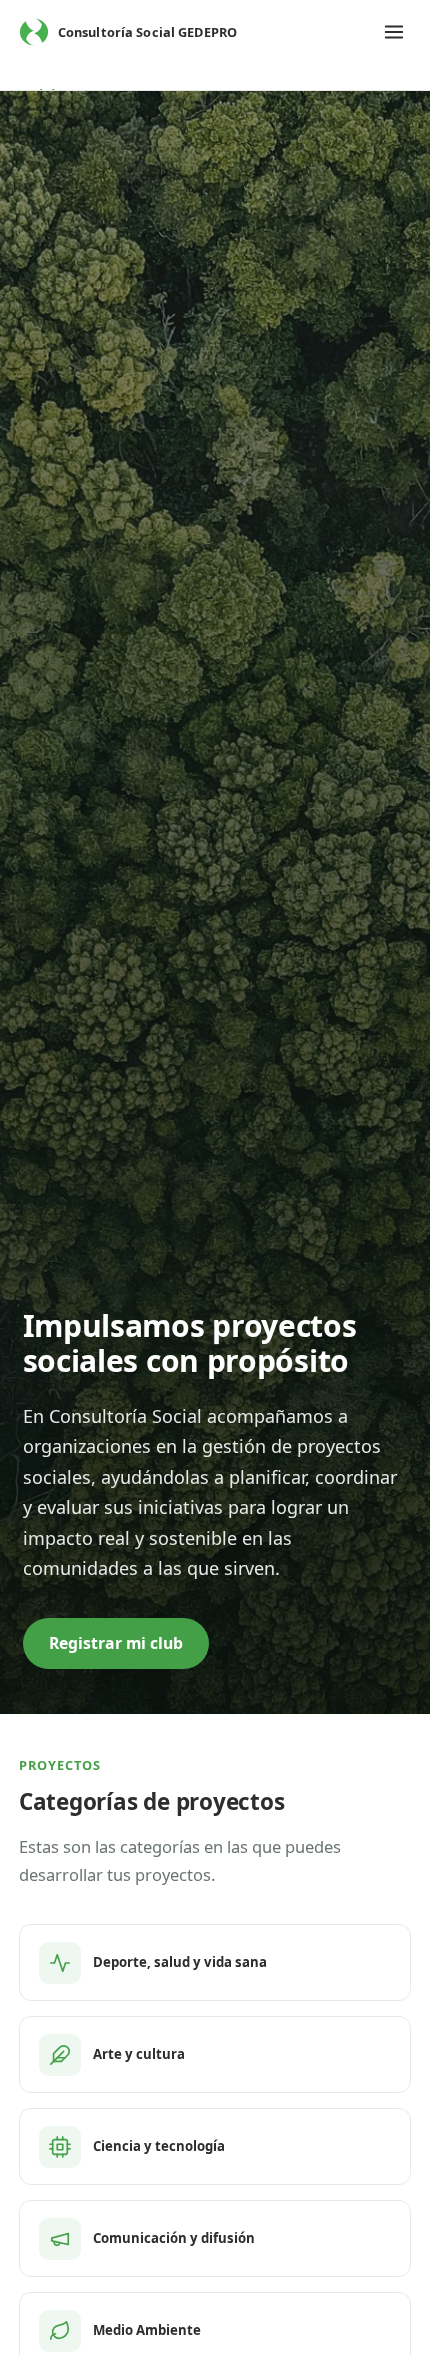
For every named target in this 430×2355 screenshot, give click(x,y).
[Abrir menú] (394, 32)
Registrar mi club (116, 1643)
